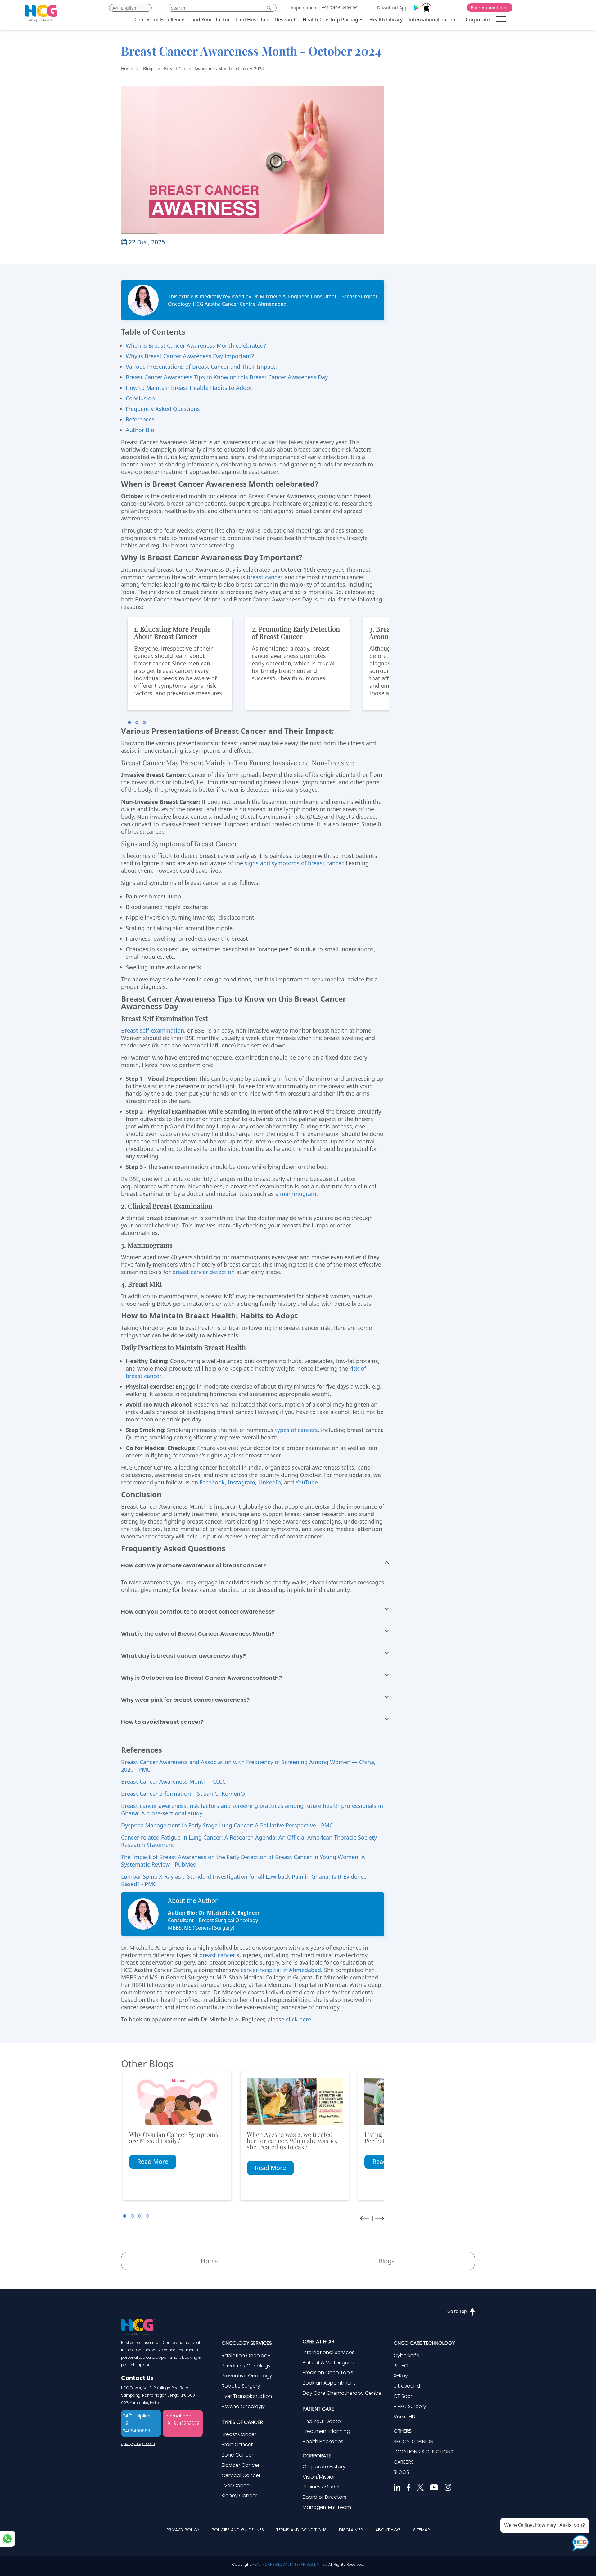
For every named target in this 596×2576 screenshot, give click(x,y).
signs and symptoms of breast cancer (294, 863)
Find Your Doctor (210, 20)
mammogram (298, 1194)
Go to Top (457, 2311)
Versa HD (404, 2417)
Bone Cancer (237, 2455)
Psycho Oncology (243, 2406)
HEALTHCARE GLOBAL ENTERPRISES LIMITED (290, 2564)
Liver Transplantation (247, 2396)
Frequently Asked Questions (163, 409)
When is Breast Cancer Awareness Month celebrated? (196, 345)
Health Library (386, 20)
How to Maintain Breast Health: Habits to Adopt (189, 388)
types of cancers (296, 1430)
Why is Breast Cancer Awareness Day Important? (190, 356)
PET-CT (402, 2366)
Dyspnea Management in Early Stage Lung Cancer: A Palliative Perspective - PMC (227, 1825)
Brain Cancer (237, 2445)
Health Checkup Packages (333, 20)
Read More (153, 2162)
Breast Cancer (239, 2434)
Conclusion (140, 398)
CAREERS (404, 2462)
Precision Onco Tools (328, 2373)
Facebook (212, 1482)
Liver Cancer (236, 2486)
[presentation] (364, 2218)
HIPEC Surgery (410, 2406)
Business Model (321, 2487)
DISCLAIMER (351, 2530)
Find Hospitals (253, 20)
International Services (329, 2352)
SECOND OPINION (413, 2441)
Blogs (149, 68)
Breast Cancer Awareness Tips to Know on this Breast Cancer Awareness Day (227, 377)
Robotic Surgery (241, 2386)
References (140, 419)
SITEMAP (422, 2530)
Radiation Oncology (246, 2355)
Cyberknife (406, 2355)
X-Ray (401, 2376)
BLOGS (401, 2472)
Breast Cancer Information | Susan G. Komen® (183, 1794)
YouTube (307, 1482)
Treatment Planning (326, 2431)
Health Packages (323, 2441)
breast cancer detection (203, 1272)
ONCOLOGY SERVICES (247, 2343)
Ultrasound (407, 2386)
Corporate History (324, 2467)
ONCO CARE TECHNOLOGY (424, 2343)
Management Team (327, 2507)
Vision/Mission (320, 2477)
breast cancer (264, 577)
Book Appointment (490, 8)
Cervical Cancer (241, 2475)
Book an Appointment (329, 2383)
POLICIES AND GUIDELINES (238, 2530)
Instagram (242, 1482)
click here (298, 2019)
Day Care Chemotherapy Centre (342, 2393)
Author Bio (140, 430)
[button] (129, 723)
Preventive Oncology (247, 2376)
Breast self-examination (153, 1030)
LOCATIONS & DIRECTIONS (423, 2452)
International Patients (434, 20)
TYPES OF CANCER (242, 2422)
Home (127, 68)
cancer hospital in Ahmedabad (281, 1970)
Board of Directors (325, 2497)
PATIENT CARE (318, 2409)
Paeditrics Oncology (246, 2366)
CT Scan (404, 2396)
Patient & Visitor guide (329, 2363)
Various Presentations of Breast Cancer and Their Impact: (201, 367)
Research (286, 20)
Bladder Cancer (241, 2465)
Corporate (478, 20)
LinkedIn (270, 1482)
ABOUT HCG (388, 2530)
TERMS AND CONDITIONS (301, 2530)
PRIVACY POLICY (183, 2530)
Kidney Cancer (239, 2495)
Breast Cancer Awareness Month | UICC (173, 1781)
